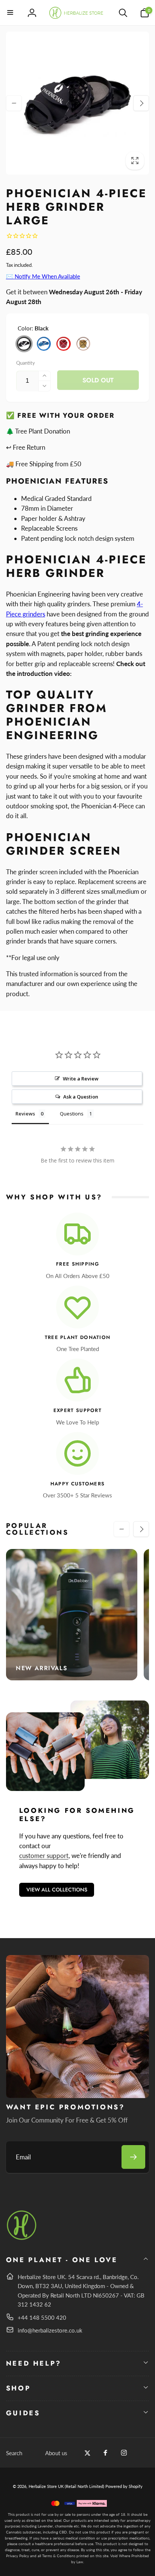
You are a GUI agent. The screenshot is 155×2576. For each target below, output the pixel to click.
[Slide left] (14, 103)
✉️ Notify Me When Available (43, 276)
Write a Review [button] (81, 1079)
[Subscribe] (133, 2157)
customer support (44, 1856)
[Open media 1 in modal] (78, 103)
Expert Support (77, 1411)
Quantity (26, 363)
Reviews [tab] (25, 1114)
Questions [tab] (72, 1114)
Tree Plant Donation (78, 1338)
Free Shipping (77, 1264)
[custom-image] (22, 2239)
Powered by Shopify (124, 2486)
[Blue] (44, 344)
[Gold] (84, 344)
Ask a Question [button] (81, 1097)
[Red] (64, 344)
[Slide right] (141, 103)
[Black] (24, 344)
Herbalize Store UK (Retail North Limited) (66, 2486)
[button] (11, 13)
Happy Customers (78, 1484)
